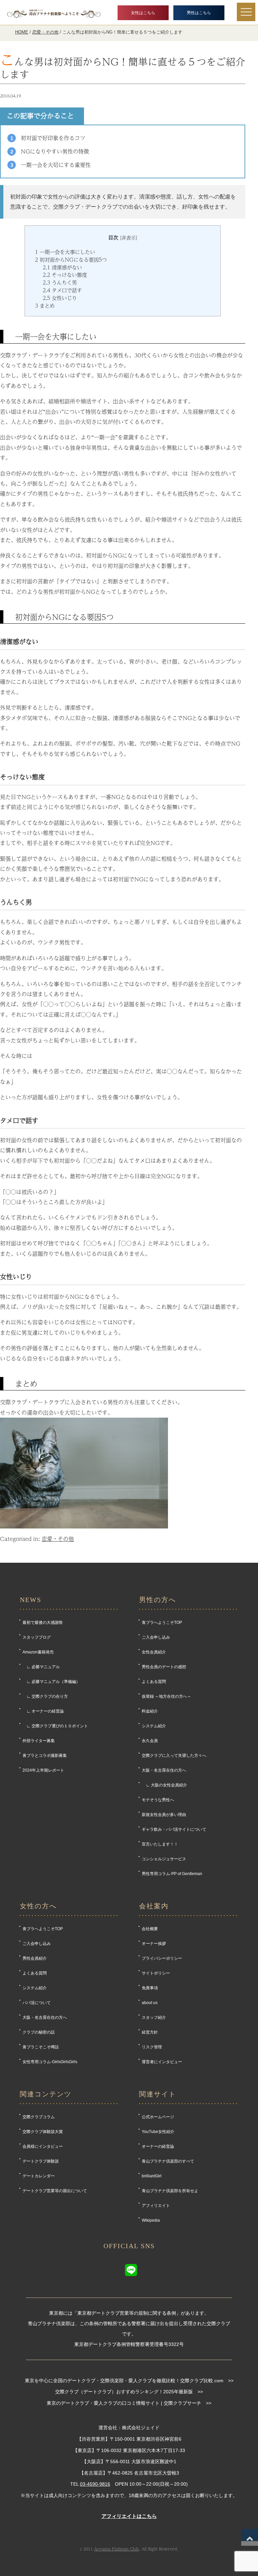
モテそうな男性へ (158, 1800)
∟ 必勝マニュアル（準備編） (51, 1682)
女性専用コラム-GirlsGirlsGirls (50, 2062)
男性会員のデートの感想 (164, 1667)
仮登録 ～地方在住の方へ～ (166, 1696)
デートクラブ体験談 (41, 2161)
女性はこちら (143, 13)
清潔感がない (62, 267)
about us (150, 2003)
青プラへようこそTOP (162, 1623)
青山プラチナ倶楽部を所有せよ (170, 2191)
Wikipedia (151, 2220)
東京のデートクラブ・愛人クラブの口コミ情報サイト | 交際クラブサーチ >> (129, 2403)
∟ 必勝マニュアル (41, 1667)
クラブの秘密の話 (39, 2032)
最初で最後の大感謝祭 (43, 1623)
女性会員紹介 (154, 1652)
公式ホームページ (158, 2117)
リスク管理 (152, 2047)
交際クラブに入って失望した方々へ (174, 1756)
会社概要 (150, 1929)
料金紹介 (150, 1711)
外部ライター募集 (39, 1741)
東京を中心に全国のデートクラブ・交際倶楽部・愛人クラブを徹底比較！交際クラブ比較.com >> (129, 2381)
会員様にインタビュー (43, 2146)
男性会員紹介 (35, 1958)
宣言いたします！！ (160, 1844)
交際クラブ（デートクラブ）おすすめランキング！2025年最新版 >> (129, 2392)
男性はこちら (199, 13)
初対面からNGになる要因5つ (71, 260)
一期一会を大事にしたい (65, 252)
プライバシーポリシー (162, 1958)
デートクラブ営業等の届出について (55, 2191)
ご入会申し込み (156, 1637)
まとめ (45, 306)
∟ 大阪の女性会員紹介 (164, 1785)
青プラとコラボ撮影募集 (45, 1756)
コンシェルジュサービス (164, 1859)
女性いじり (60, 298)
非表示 (129, 238)
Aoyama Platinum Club (117, 2549)
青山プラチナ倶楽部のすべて (168, 2161)
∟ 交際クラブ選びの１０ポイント (55, 1726)
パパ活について (37, 2003)
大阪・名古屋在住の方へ (164, 1770)
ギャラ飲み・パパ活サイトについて (174, 1829)
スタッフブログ (37, 1637)
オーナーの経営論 (158, 2146)
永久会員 (150, 1741)
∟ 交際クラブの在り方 (45, 1696)
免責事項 (150, 1988)
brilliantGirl (152, 2176)
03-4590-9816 (95, 2484)
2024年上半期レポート (43, 1770)
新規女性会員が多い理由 (164, 1815)
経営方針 (150, 2032)
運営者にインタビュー (162, 2062)
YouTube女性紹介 (158, 2132)
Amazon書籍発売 (38, 1652)
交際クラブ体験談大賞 (43, 2132)
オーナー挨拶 (154, 1944)
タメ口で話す (62, 290)
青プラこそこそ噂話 (41, 2047)
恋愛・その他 (58, 1539)
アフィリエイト (156, 2206)
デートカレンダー (39, 2176)
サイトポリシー (156, 1973)
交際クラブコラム (39, 2117)
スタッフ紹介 (154, 2017)
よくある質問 (154, 1682)
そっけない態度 (65, 275)
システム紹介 (154, 1726)
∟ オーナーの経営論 (43, 1711)
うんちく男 (60, 282)
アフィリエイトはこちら (129, 2516)
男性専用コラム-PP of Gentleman (172, 1874)
